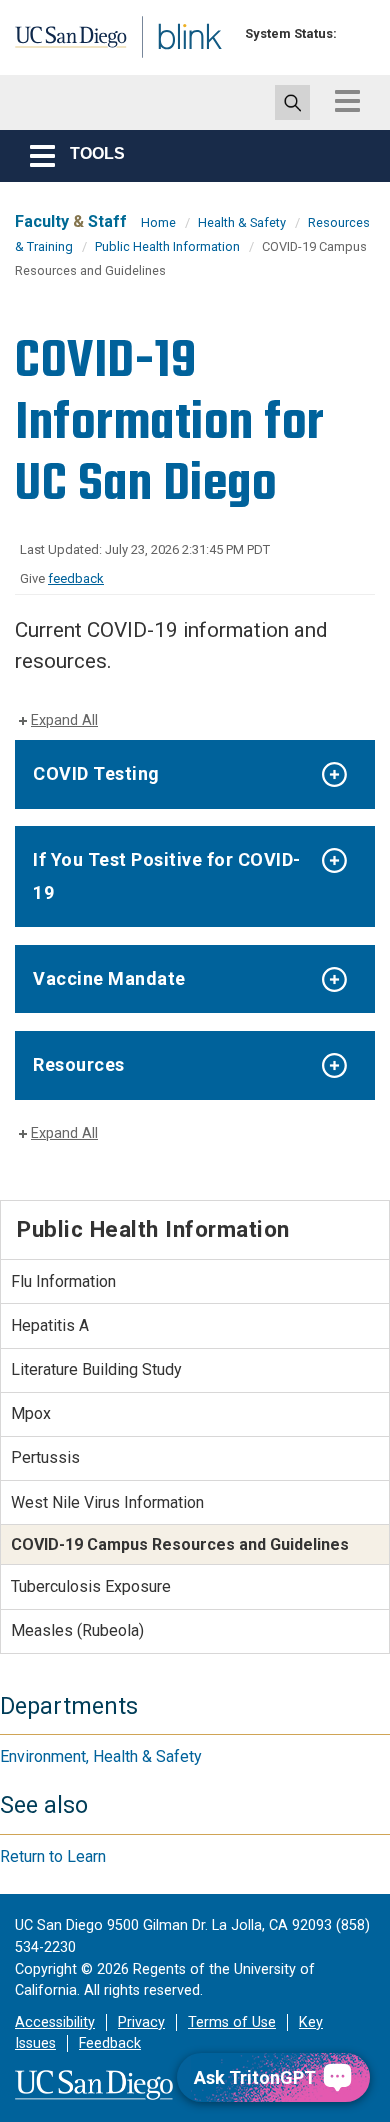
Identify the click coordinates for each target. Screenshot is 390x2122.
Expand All (64, 720)
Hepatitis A (50, 1325)
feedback (76, 578)
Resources (79, 1064)
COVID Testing (96, 773)
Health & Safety (242, 222)
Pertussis (45, 1457)
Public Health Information (167, 246)
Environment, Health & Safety (101, 1756)
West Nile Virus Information (107, 1502)
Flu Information (63, 1281)
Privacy (141, 2022)
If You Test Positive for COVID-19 (167, 875)
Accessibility (55, 2022)
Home (158, 222)
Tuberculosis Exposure (91, 1586)
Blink (159, 63)
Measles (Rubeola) (77, 1630)
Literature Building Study (96, 1369)
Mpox (31, 1413)
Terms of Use (232, 2022)
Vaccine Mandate (109, 978)
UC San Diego (58, 43)
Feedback (110, 2043)
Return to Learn (53, 1856)
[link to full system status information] (357, 33)
